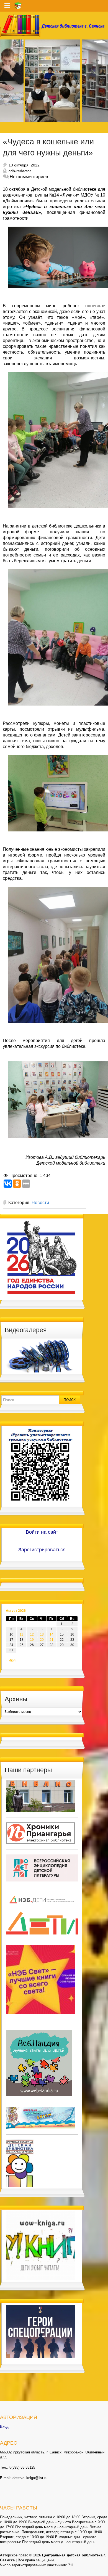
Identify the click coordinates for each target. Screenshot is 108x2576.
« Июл (11, 1660)
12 (32, 1634)
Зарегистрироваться (42, 1550)
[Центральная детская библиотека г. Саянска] (54, 26)
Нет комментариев (29, 177)
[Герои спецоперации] (40, 2331)
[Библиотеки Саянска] (40, 1796)
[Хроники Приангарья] (40, 1833)
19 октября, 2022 (24, 165)
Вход (4, 2427)
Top (103, 2571)
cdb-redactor (20, 171)
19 (32, 1640)
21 (52, 1640)
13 (42, 1634)
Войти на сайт (42, 1532)
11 (21, 1634)
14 (52, 1634)
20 (42, 1640)
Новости (40, 1203)
